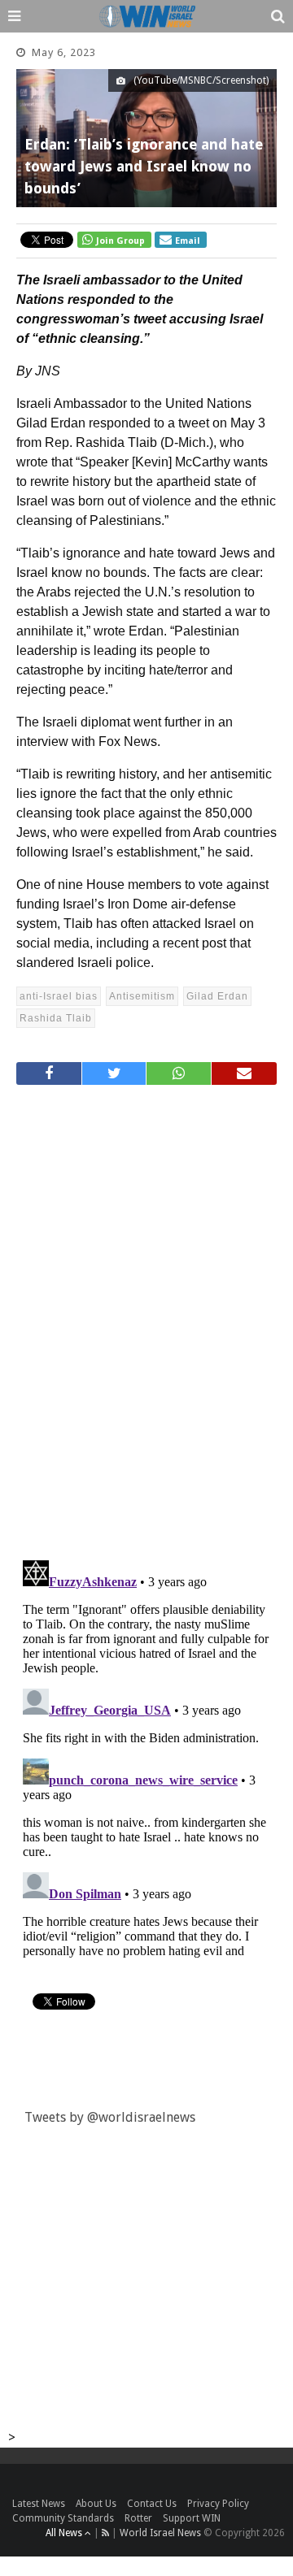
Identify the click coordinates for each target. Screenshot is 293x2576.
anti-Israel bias (59, 996)
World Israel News (160, 2533)
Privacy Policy (218, 2504)
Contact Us (152, 2504)
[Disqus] (146, 1316)
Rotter (138, 2518)
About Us (96, 2504)
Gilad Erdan (217, 996)
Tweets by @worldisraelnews (110, 2117)
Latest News (39, 2504)
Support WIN (192, 2518)
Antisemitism (142, 996)
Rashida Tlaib (56, 1018)
